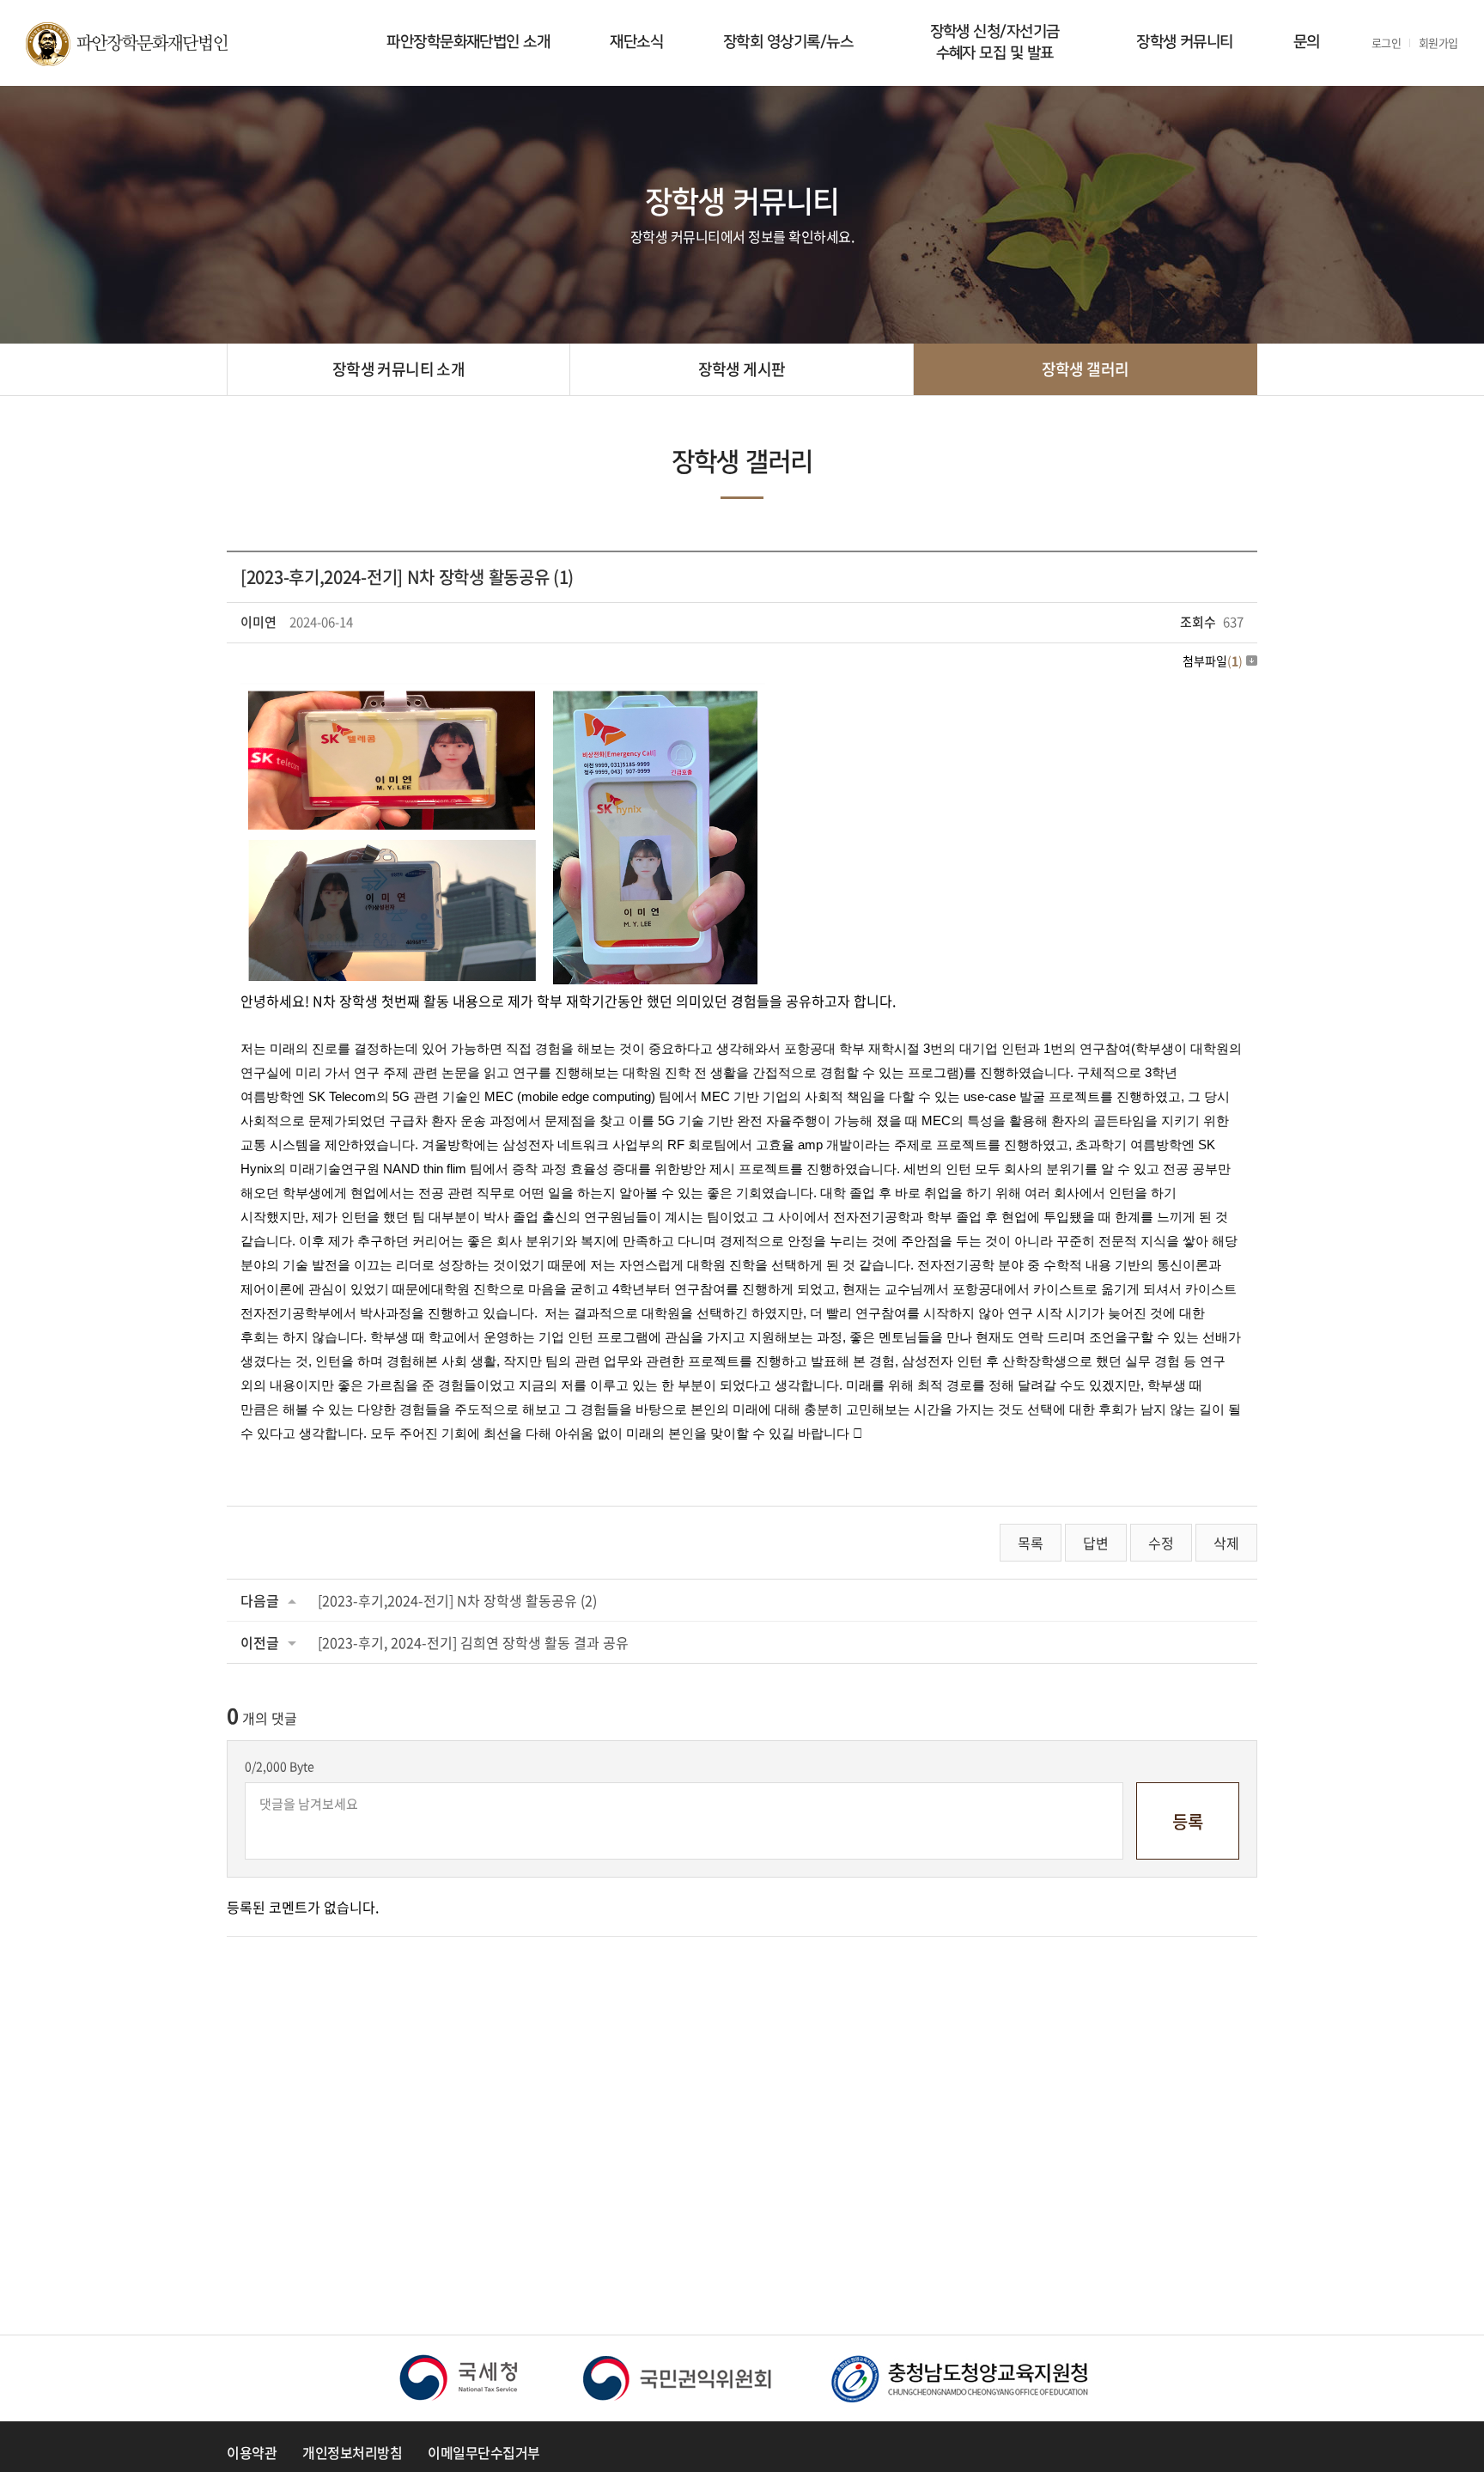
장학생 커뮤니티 (1185, 42)
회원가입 (1438, 43)
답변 (1096, 1543)
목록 (1031, 1543)
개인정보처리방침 (352, 2452)
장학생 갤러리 (1086, 369)
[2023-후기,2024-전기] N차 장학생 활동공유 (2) (457, 1600)
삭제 (1226, 1543)
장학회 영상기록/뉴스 (788, 42)
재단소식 (636, 42)
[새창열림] (459, 2378)
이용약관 (252, 2452)
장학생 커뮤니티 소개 (398, 369)
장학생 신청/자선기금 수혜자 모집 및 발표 (995, 43)
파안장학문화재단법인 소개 (468, 42)
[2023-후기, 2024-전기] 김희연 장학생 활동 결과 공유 (473, 1642)
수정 (1161, 1543)
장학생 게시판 (742, 369)
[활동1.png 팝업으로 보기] (503, 695)
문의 (1307, 42)
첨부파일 (1213, 661)
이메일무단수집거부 (484, 2452)
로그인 (1387, 43)
